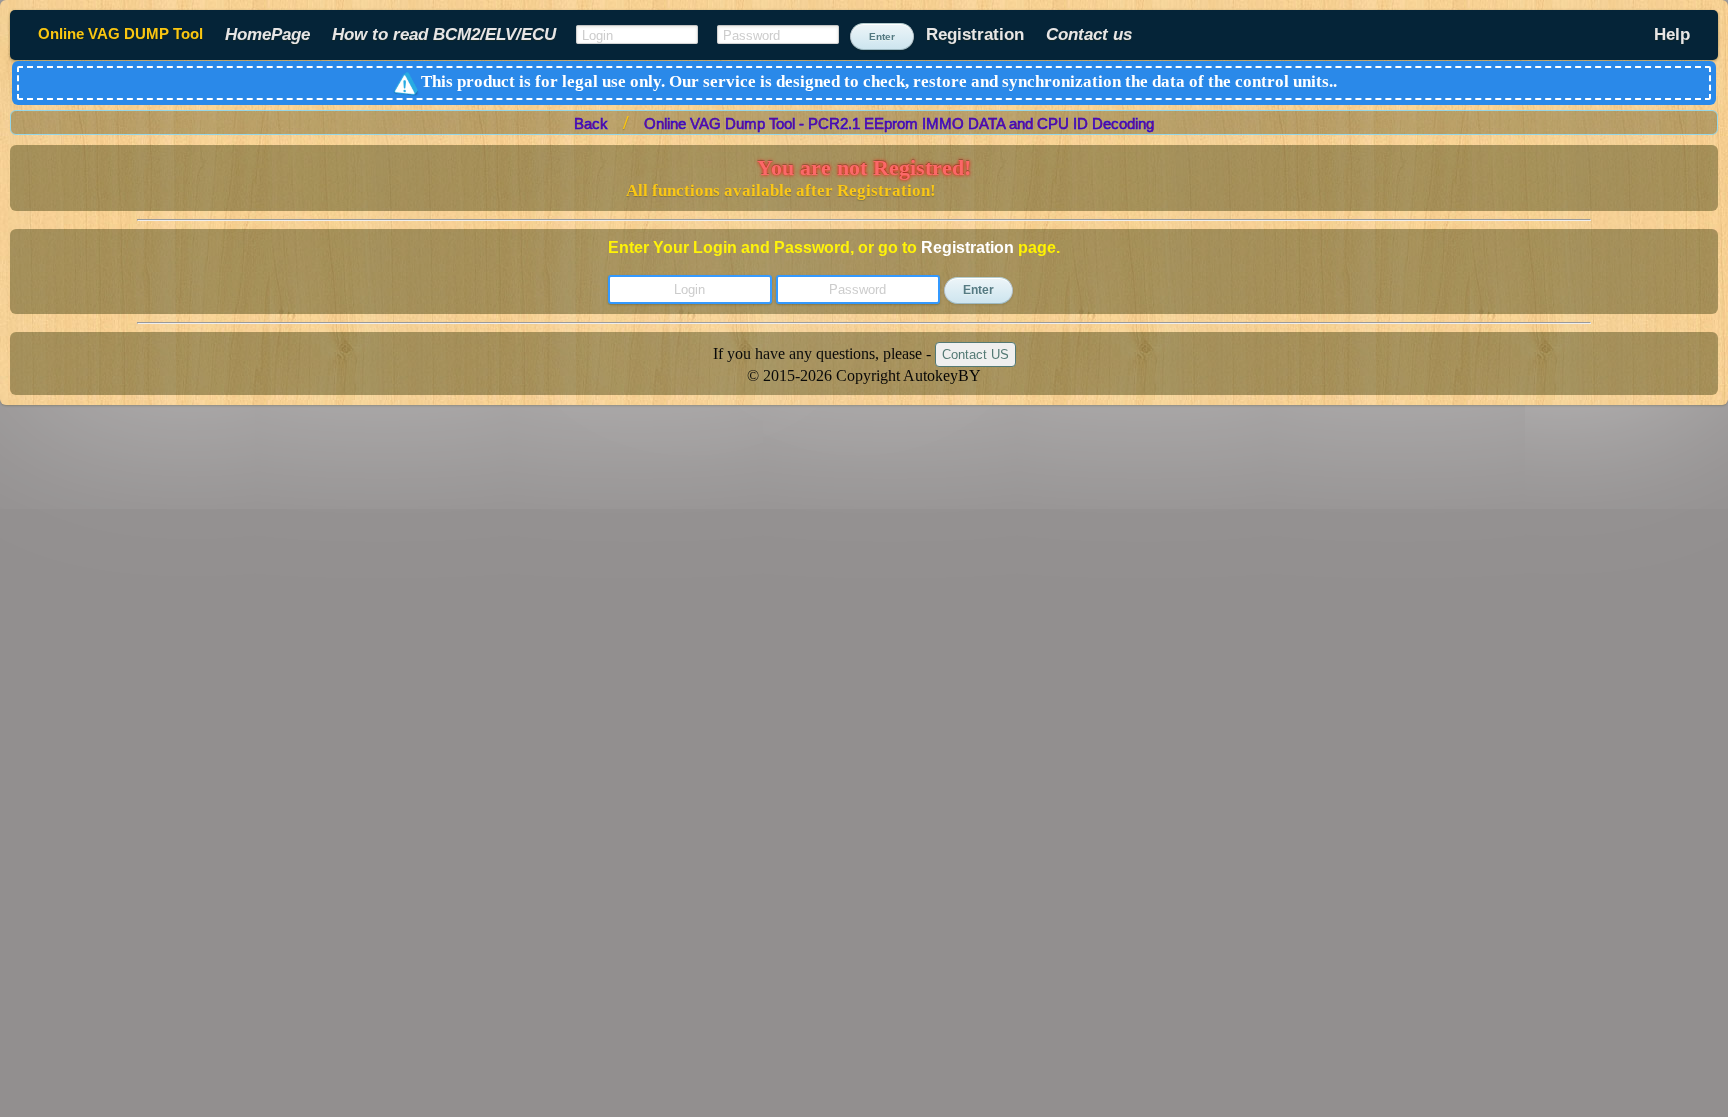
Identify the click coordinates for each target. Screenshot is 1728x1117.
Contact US (975, 354)
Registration (967, 247)
